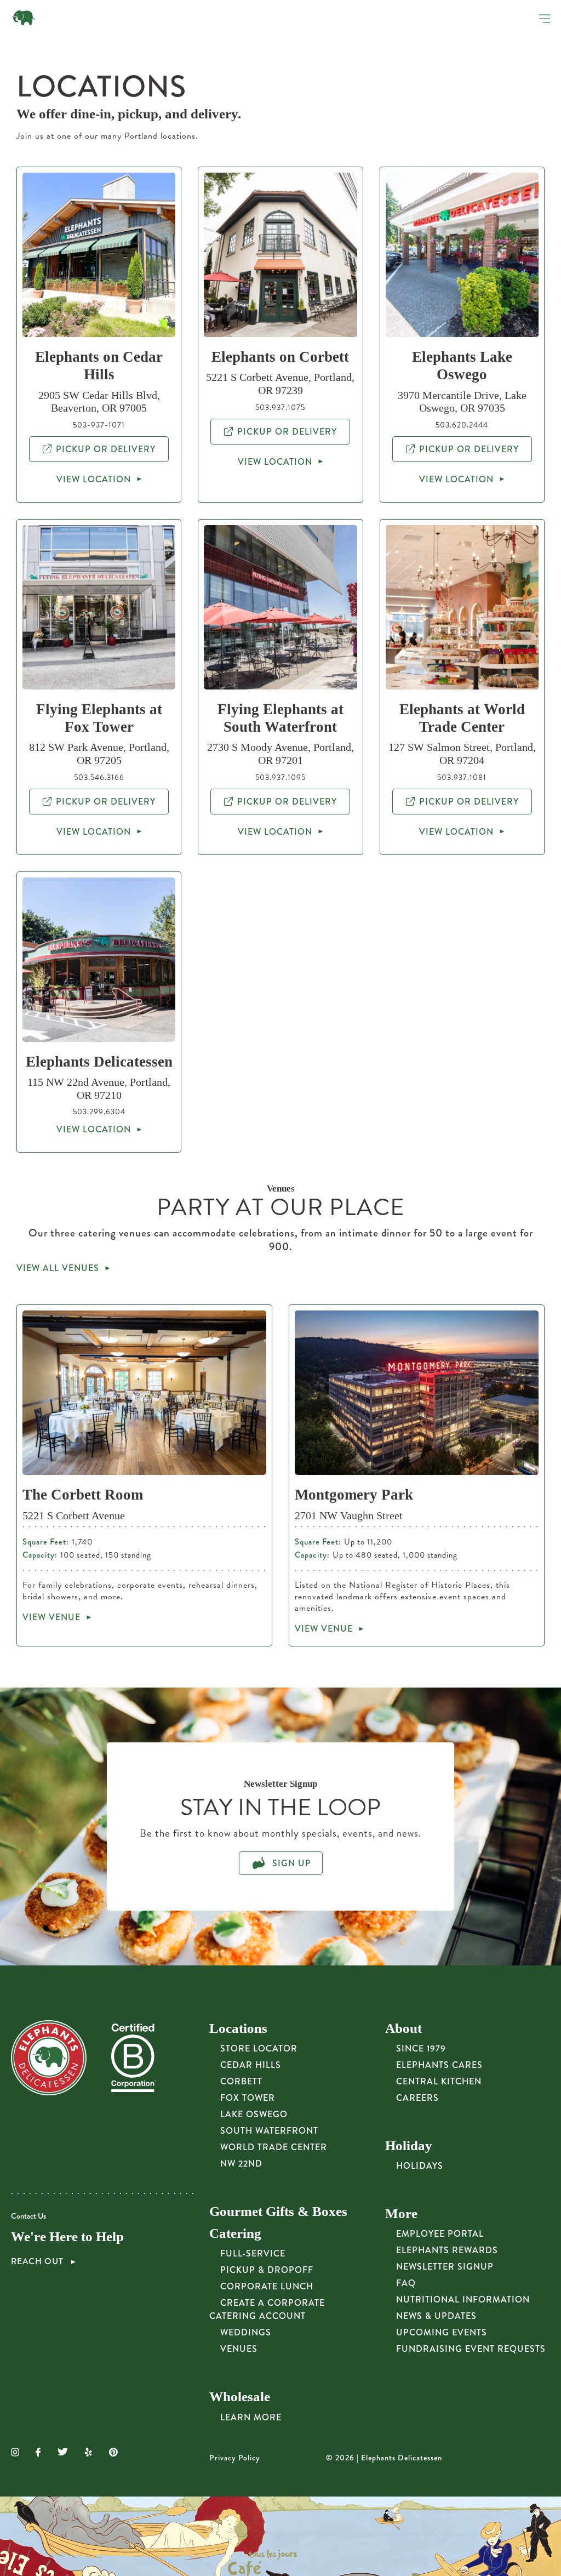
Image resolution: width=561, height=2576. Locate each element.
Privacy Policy (235, 2458)
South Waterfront (269, 2131)
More (401, 2213)
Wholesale (240, 2397)
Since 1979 (421, 2048)
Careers (417, 2098)
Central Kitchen (439, 2081)
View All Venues (58, 1268)
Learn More (251, 2417)
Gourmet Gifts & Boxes (278, 2211)
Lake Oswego (254, 2114)
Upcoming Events (442, 2332)
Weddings (246, 2332)
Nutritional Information (463, 2299)
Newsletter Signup (445, 2267)
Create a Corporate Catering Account (267, 2309)
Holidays (420, 2166)
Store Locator (259, 2048)
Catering (235, 2233)
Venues (239, 2349)
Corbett (241, 2081)
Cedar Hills (251, 2065)
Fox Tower (248, 2098)
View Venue (51, 1617)
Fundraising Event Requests (471, 2349)
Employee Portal (440, 2234)
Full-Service (253, 2253)
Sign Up (290, 1863)
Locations (238, 2028)
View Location (94, 479)
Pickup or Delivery (106, 449)
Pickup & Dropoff (267, 2270)
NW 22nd (241, 2164)
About (403, 2028)
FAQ (406, 2283)
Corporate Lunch (267, 2286)
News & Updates (436, 2316)
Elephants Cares (439, 2065)
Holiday (409, 2145)
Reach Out (38, 2261)
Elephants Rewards (447, 2250)
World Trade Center (274, 2147)
